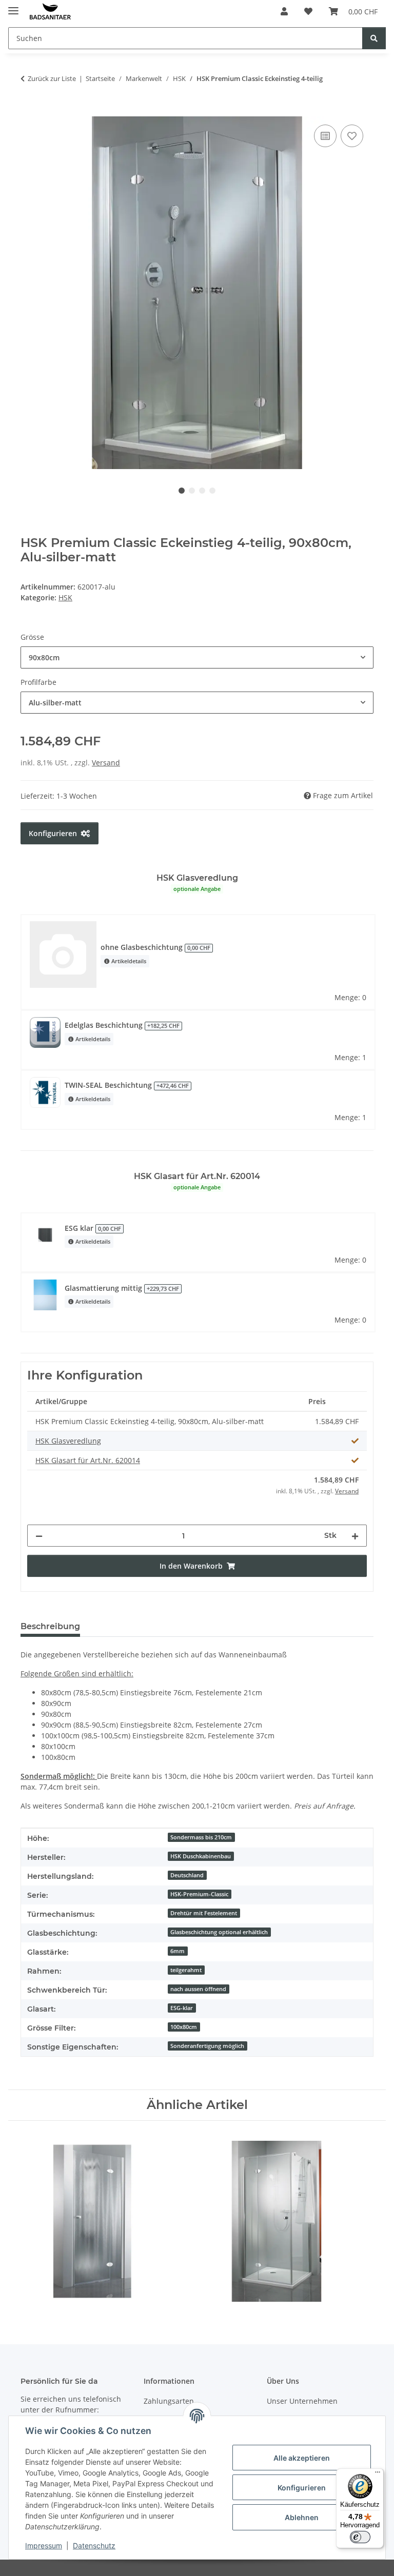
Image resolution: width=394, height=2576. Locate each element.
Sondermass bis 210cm (201, 1837)
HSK (65, 597)
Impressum (44, 2545)
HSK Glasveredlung (68, 1441)
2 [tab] (192, 491)
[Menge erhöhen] (355, 1536)
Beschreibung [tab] (50, 1626)
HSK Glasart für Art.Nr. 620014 (88, 1460)
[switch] (360, 2537)
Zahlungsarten (169, 2401)
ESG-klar (182, 2008)
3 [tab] (202, 491)
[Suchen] (374, 38)
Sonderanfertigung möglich (207, 2046)
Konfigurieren (302, 2488)
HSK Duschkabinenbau (201, 1856)
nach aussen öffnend (198, 1989)
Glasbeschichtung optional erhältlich (219, 1932)
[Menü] (378, 2474)
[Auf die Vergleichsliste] (325, 136)
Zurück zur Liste (52, 78)
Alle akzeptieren (302, 2458)
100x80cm (184, 2027)
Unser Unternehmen (302, 2401)
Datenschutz (94, 2545)
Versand (106, 763)
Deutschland (187, 1875)
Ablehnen (302, 2517)
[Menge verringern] (39, 1536)
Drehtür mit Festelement (204, 1913)
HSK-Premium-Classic (199, 1894)
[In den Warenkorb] (29, 111)
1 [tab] (182, 491)
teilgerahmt (186, 1970)
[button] (284, 11)
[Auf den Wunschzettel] (352, 136)
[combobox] (197, 657)
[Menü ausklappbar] (13, 6)
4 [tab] (212, 491)
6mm (178, 1951)
